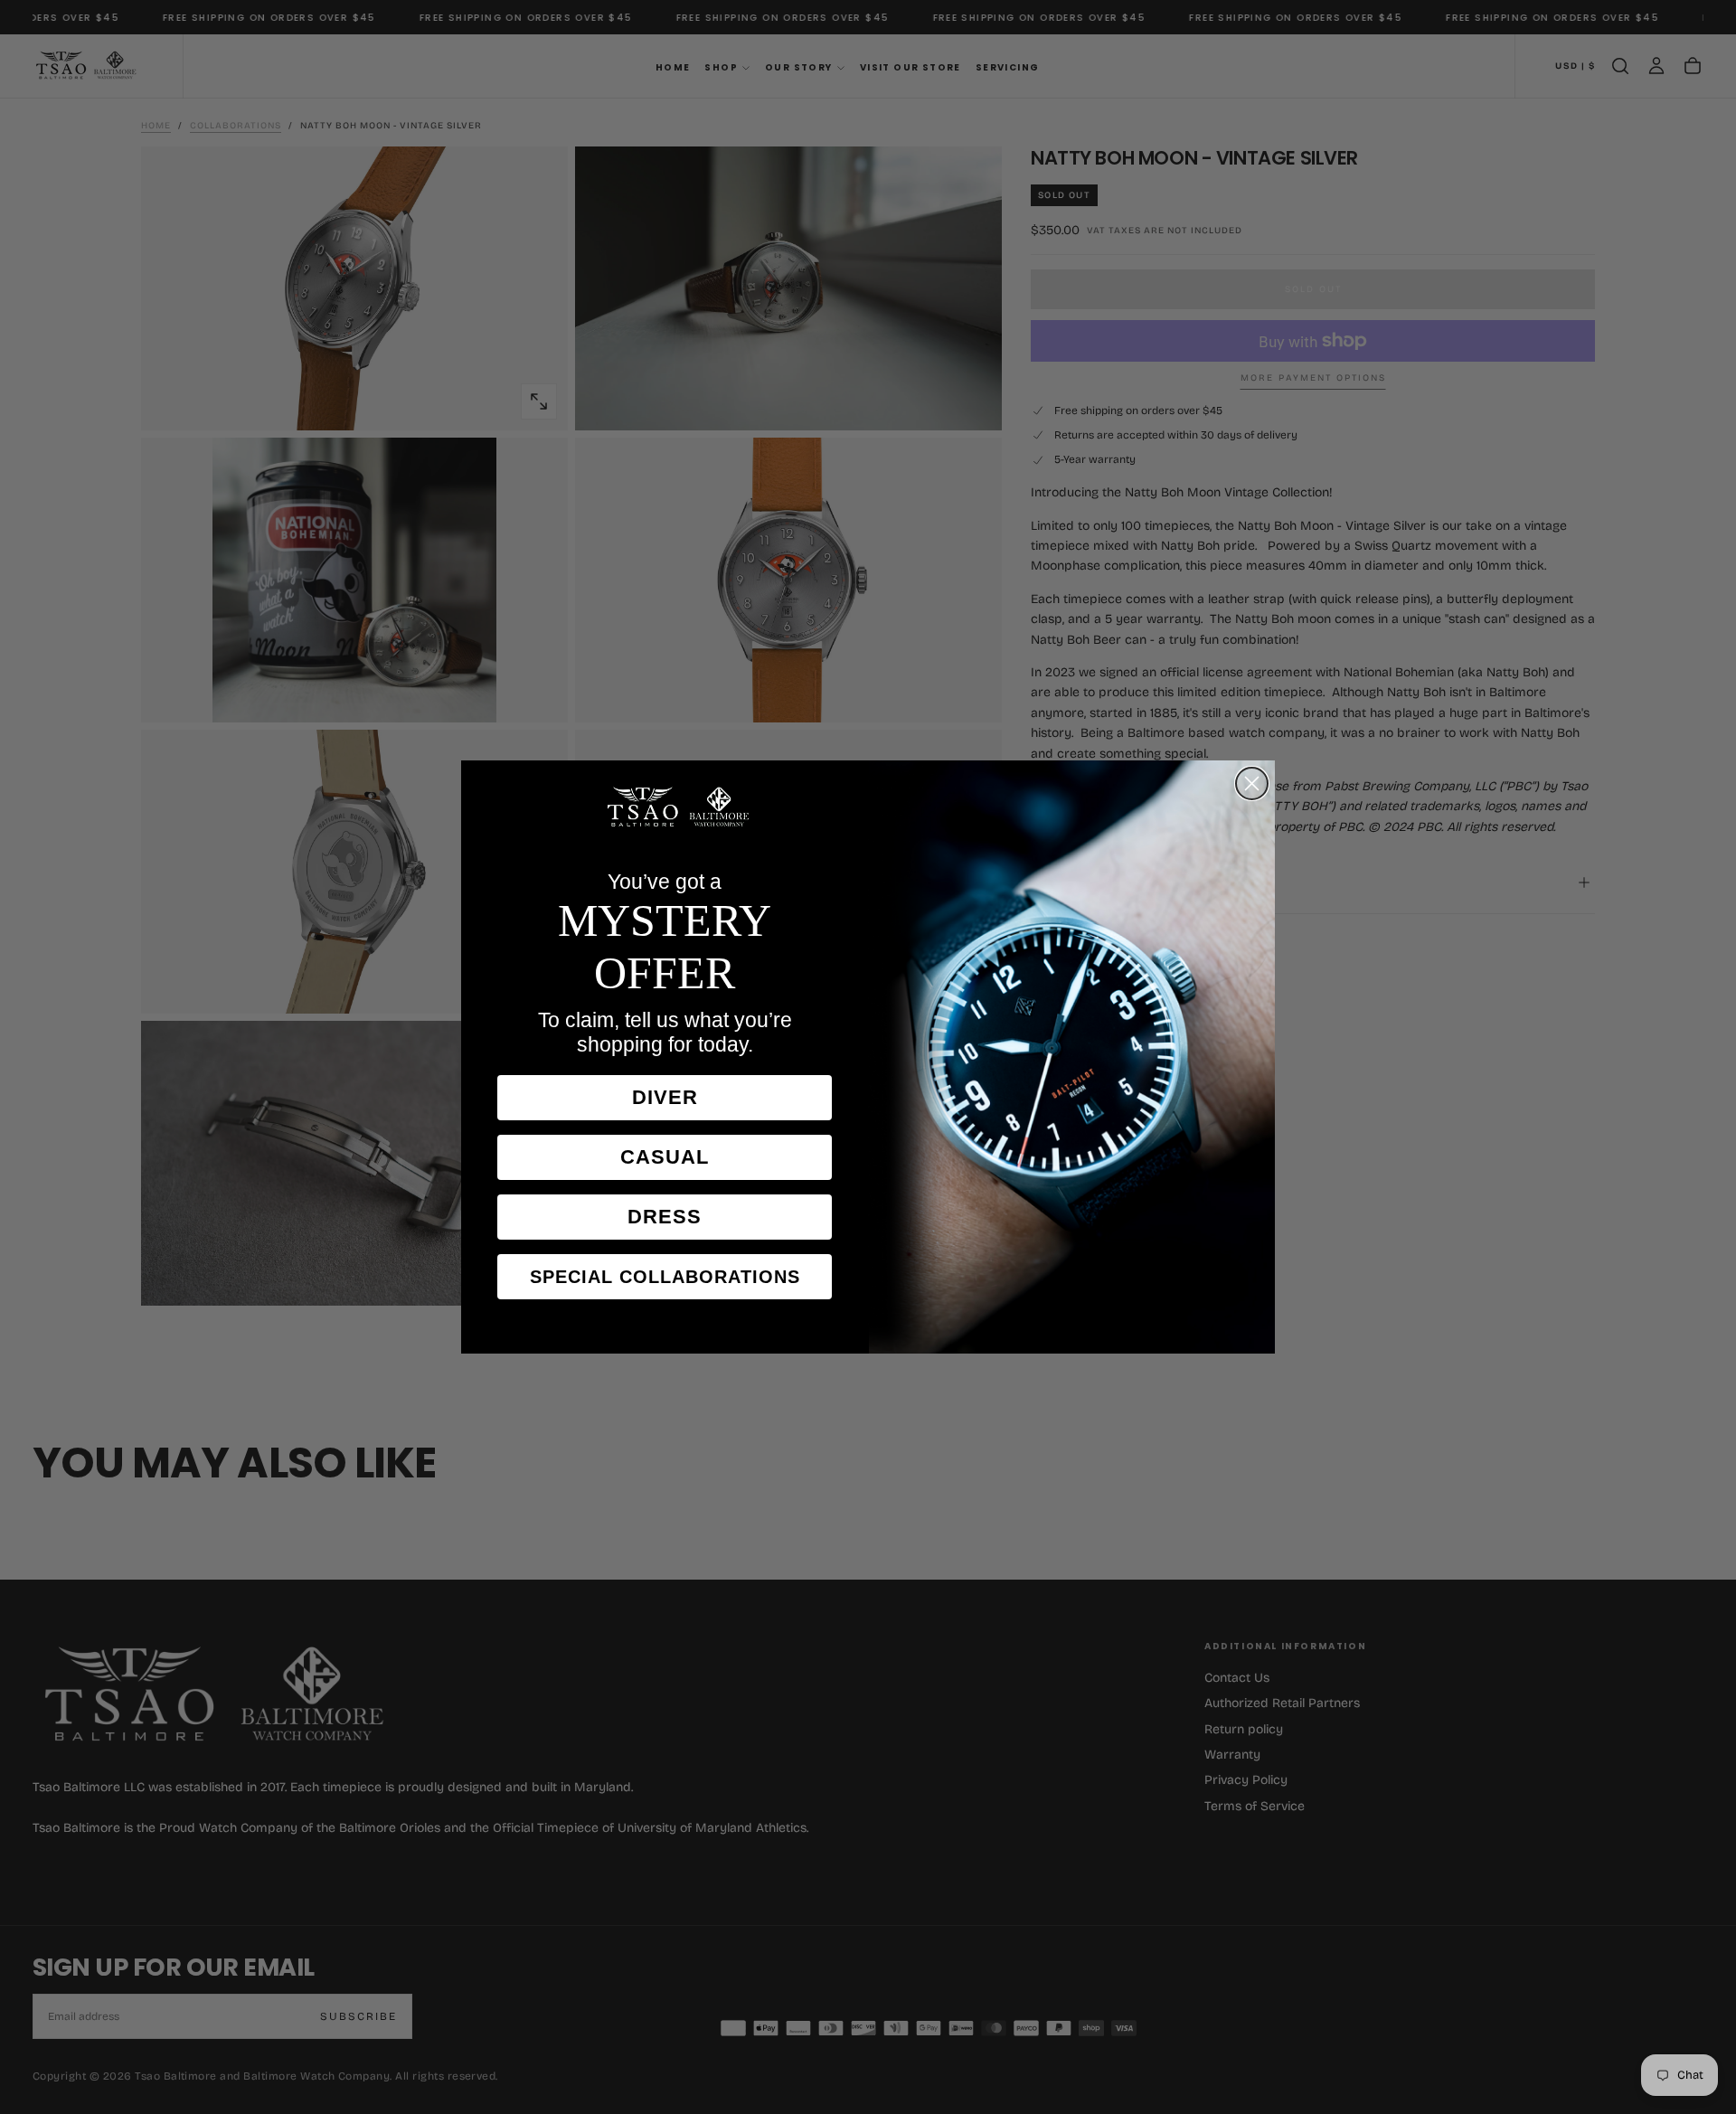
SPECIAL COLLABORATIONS (665, 1277)
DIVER (665, 1097)
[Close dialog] (1252, 783)
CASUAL (665, 1157)
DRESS (665, 1217)
